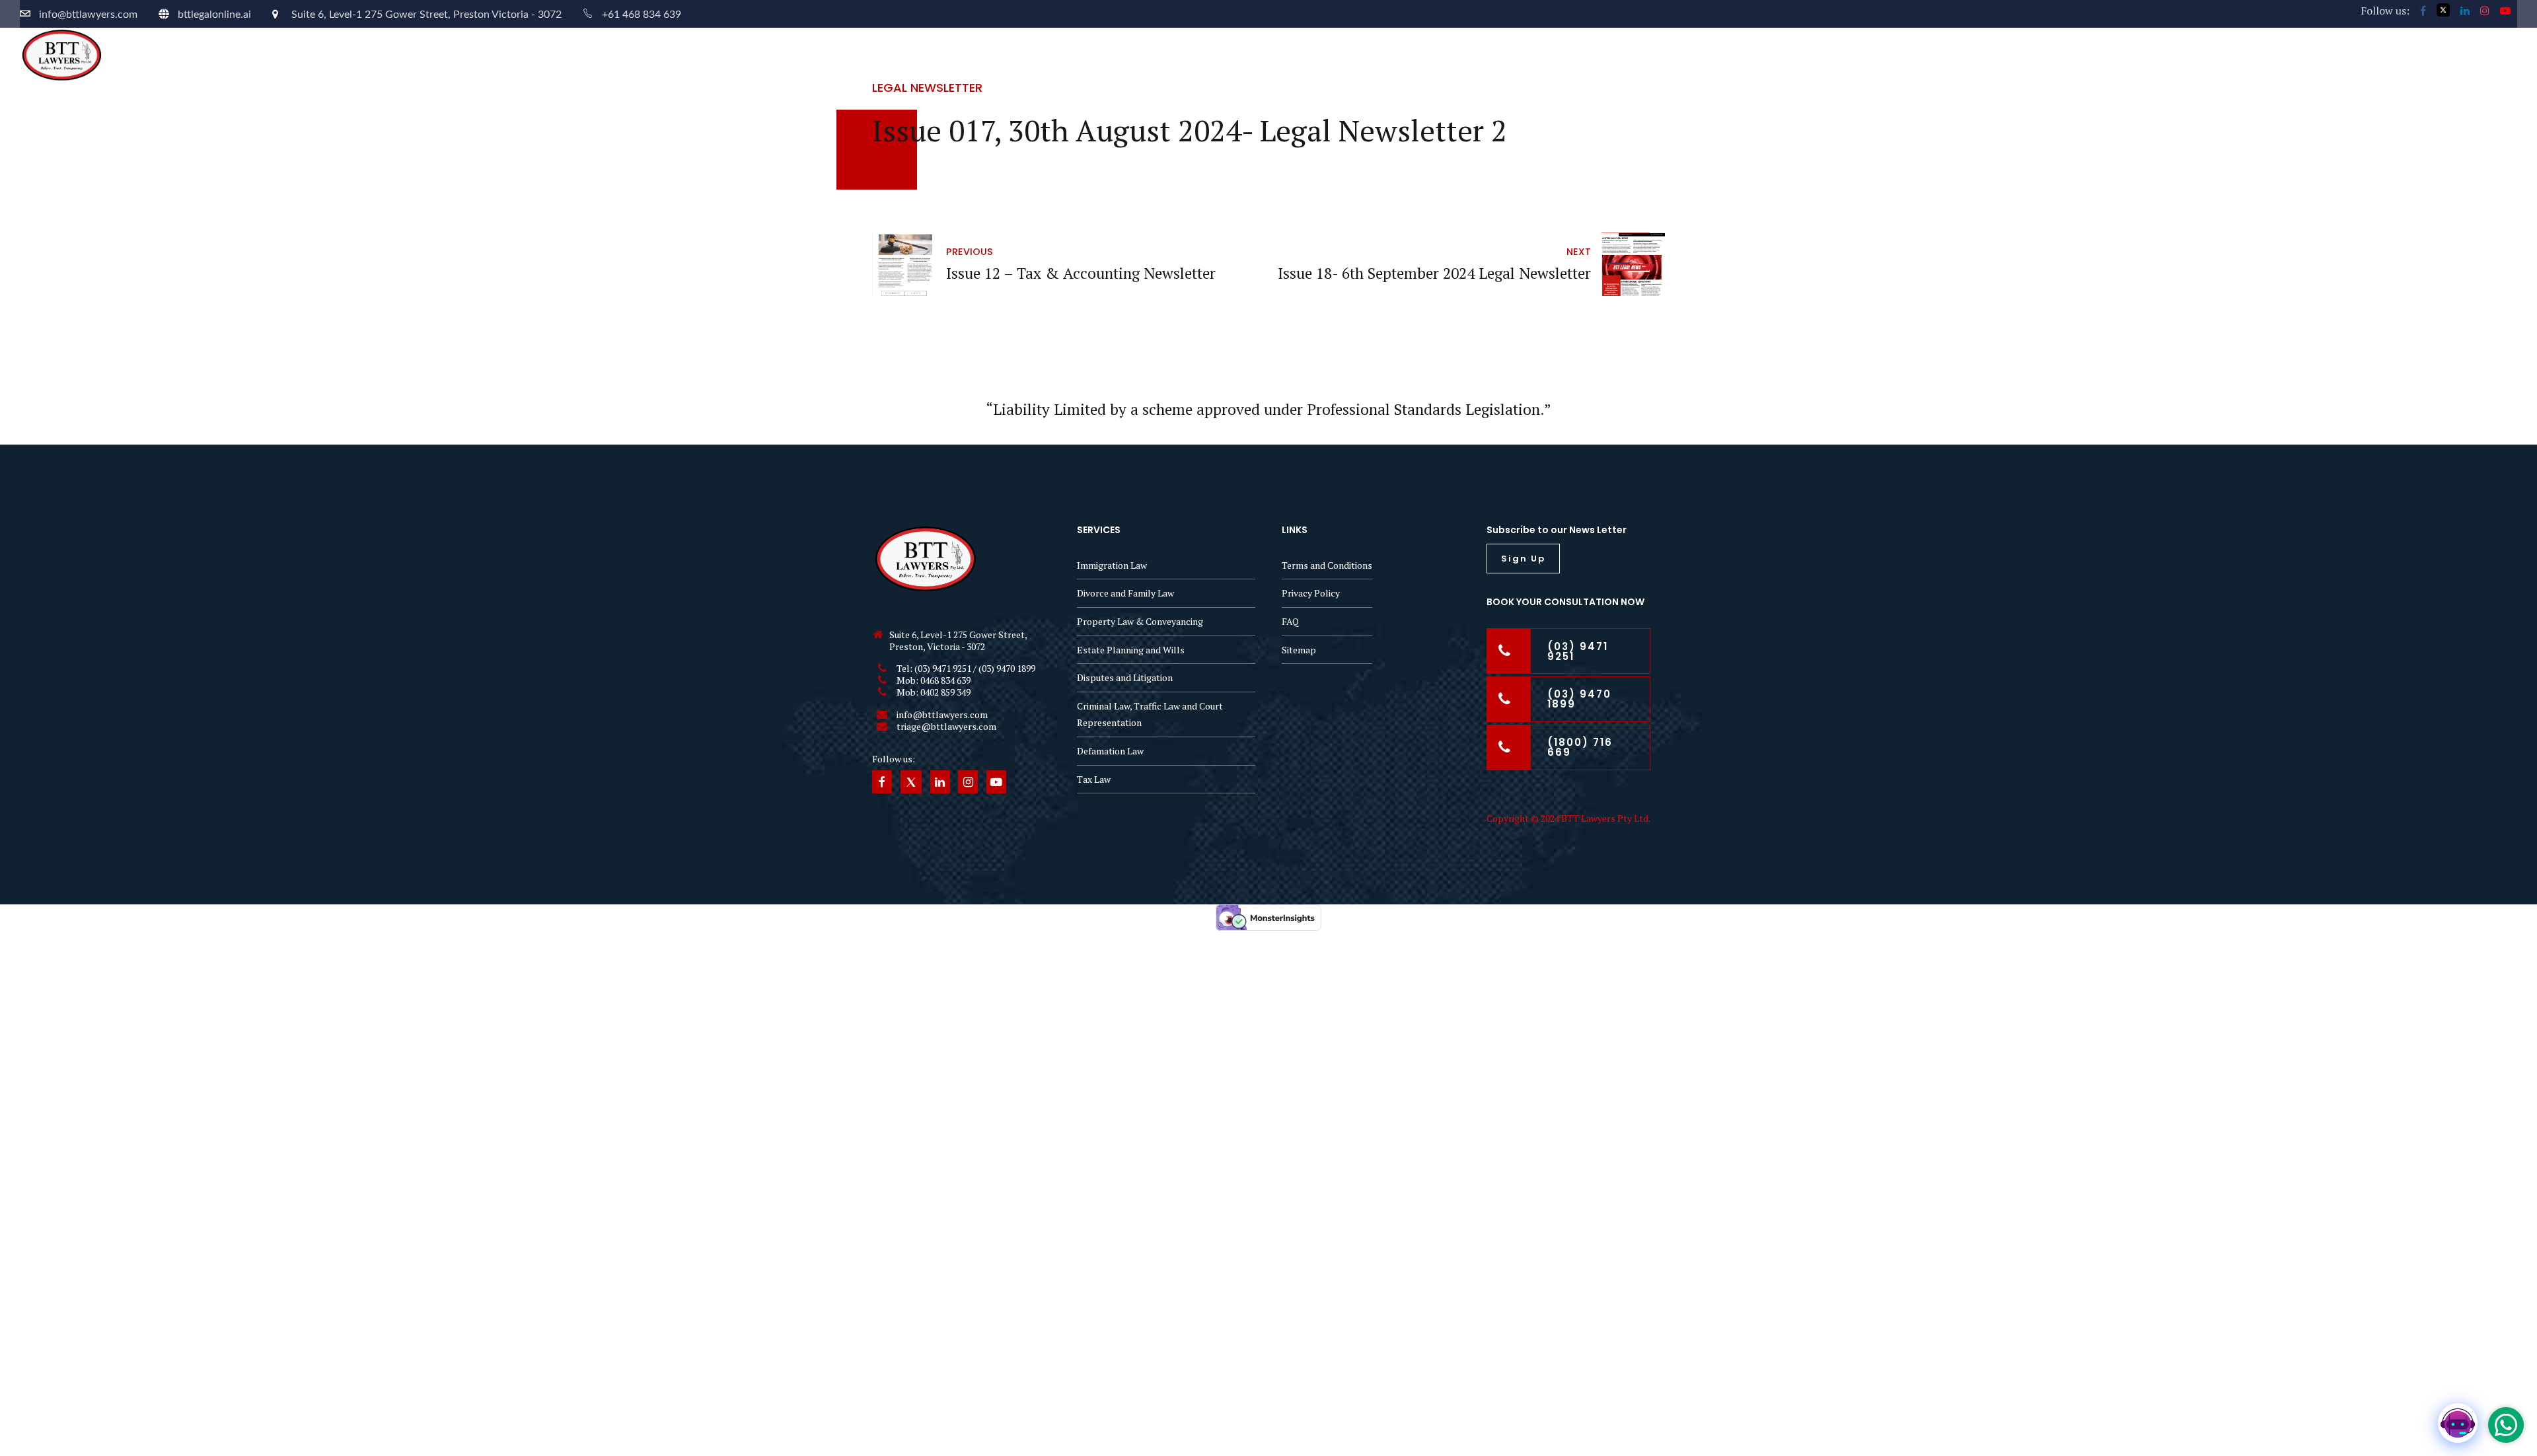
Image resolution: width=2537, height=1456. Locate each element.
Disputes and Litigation (1125, 677)
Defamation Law (1110, 751)
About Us (2162, 51)
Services (2231, 51)
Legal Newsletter (927, 88)
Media (2504, 51)
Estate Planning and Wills (1131, 650)
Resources (2304, 51)
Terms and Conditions (1327, 565)
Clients (2373, 51)
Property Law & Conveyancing (1140, 621)
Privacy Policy (1311, 593)
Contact (2441, 51)
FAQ (1290, 621)
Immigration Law (1112, 565)
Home (2100, 51)
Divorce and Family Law (1125, 593)
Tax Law (1094, 779)
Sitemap (1299, 650)
